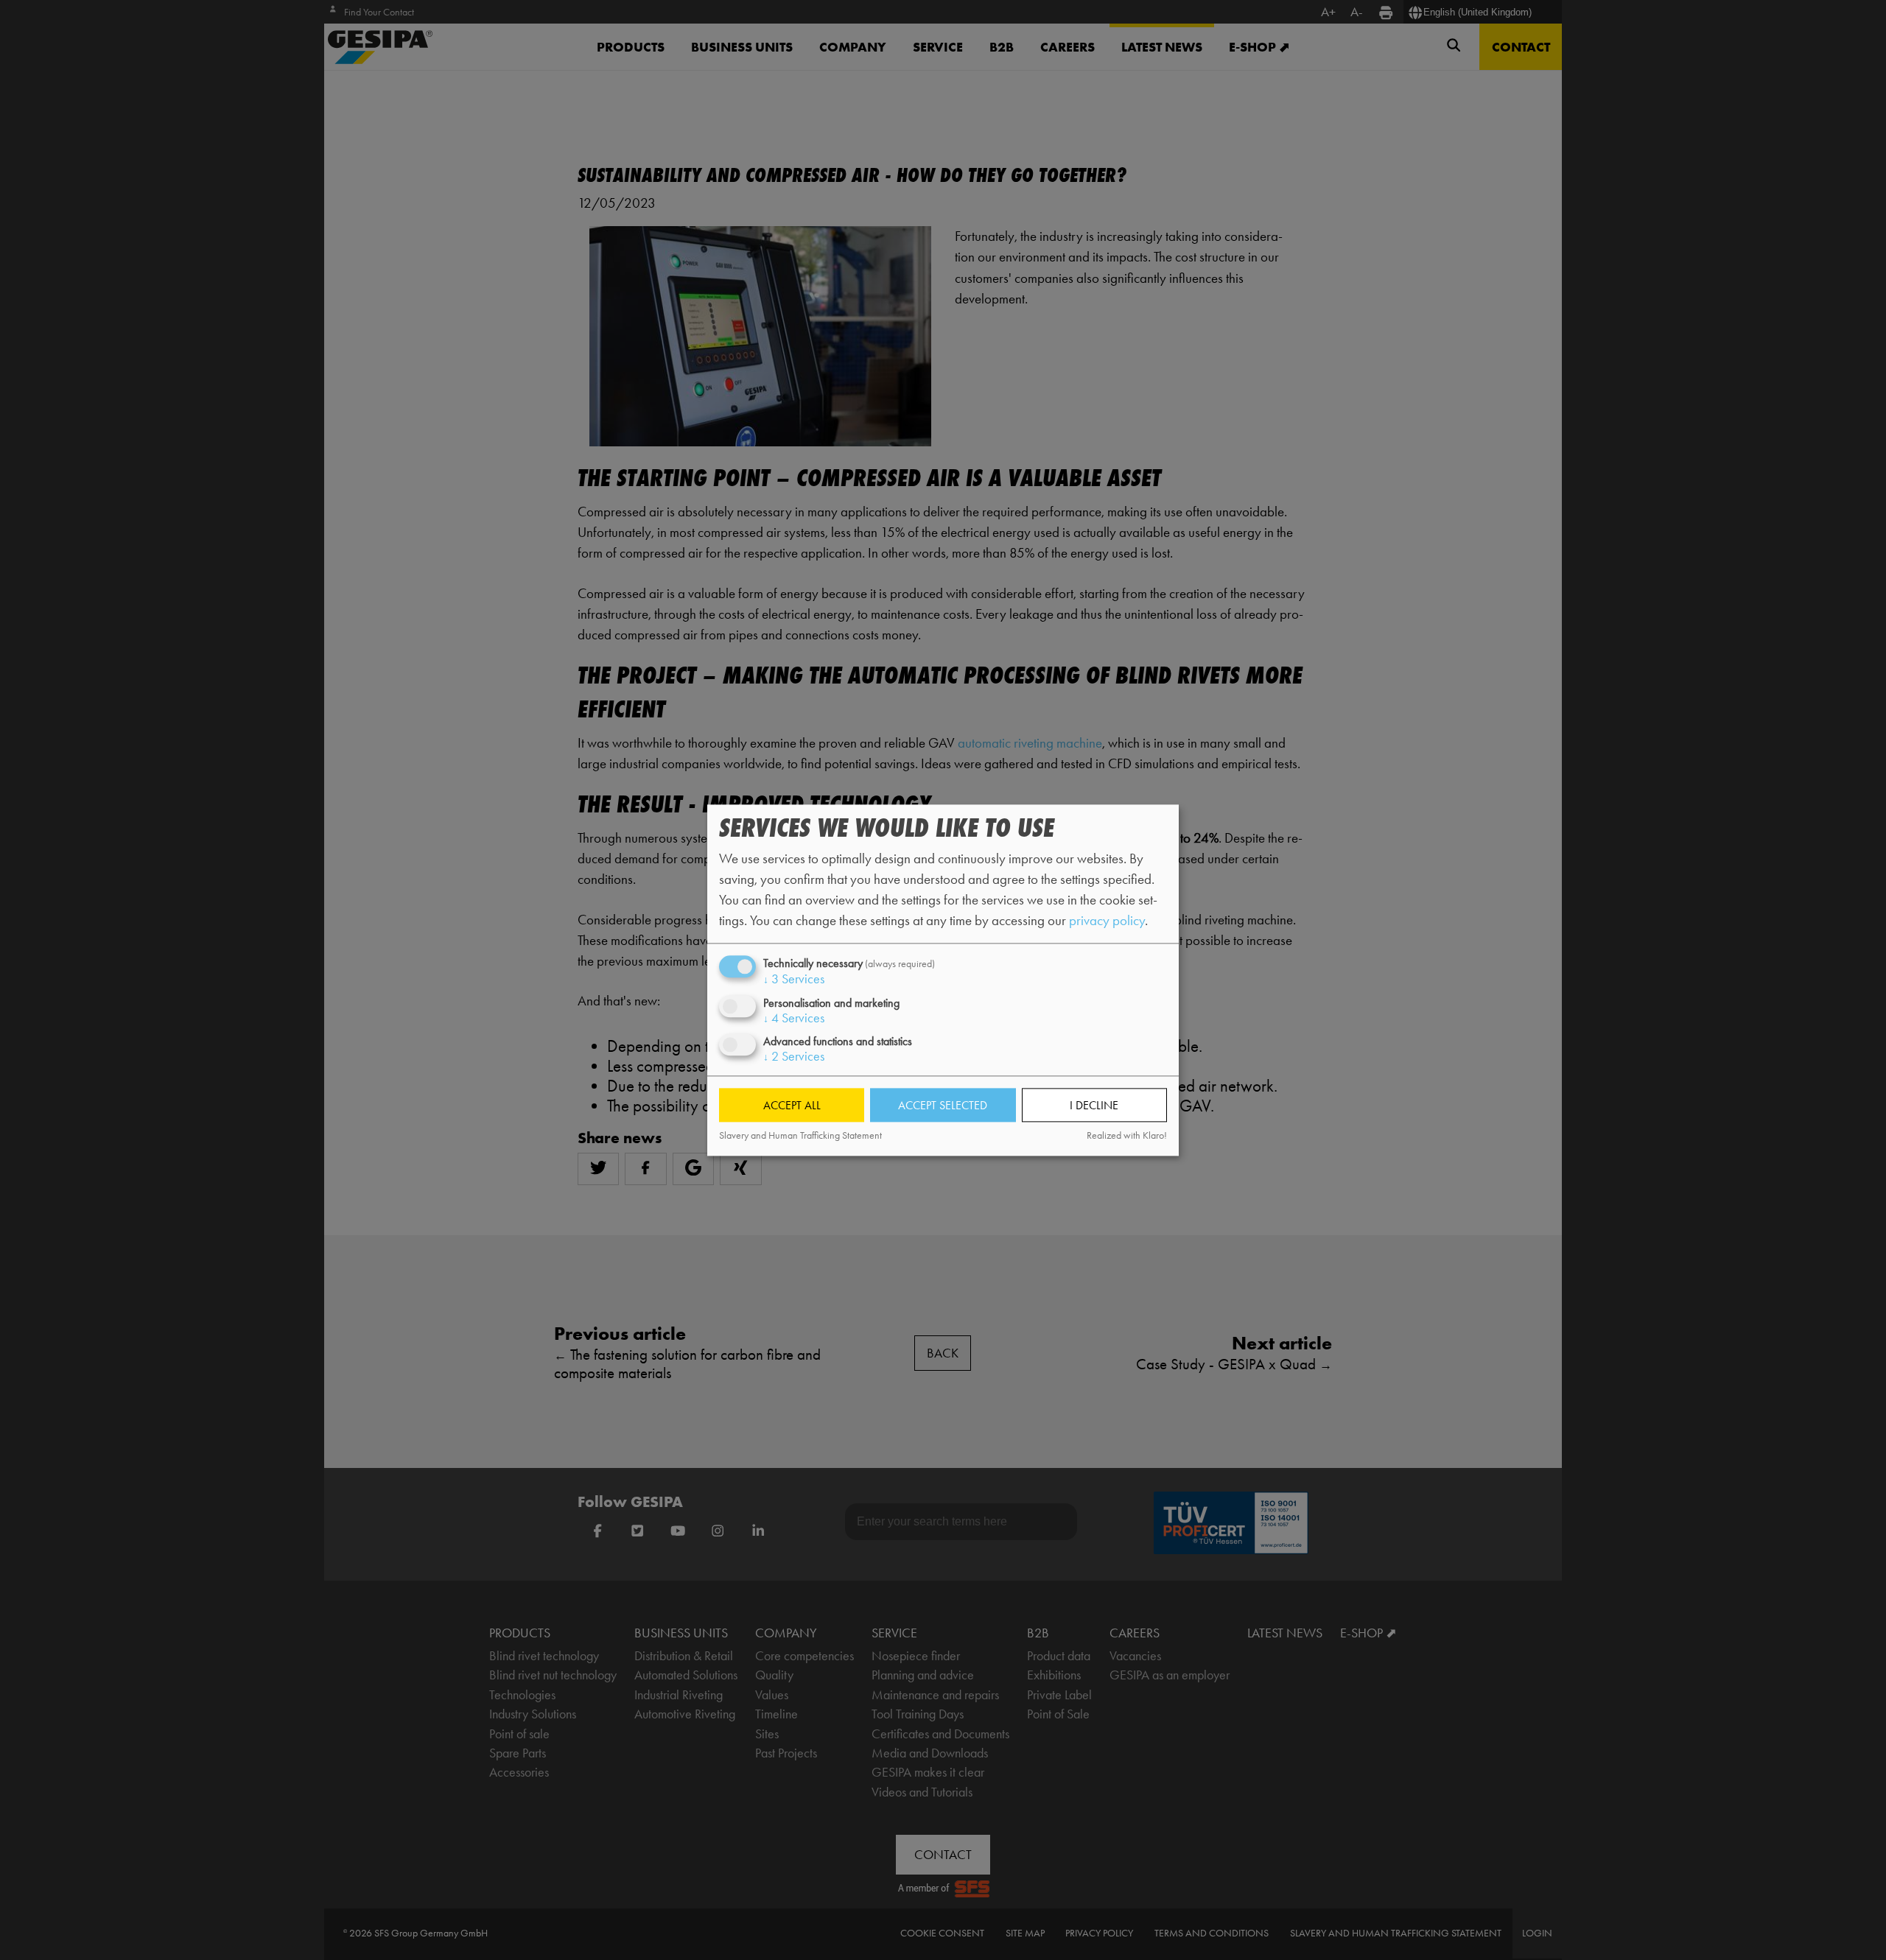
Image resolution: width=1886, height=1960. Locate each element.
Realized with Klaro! (1127, 1136)
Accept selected (943, 1105)
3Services (794, 980)
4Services (794, 1018)
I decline (1094, 1105)
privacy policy (1107, 921)
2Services (794, 1056)
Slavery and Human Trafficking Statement (800, 1136)
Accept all (792, 1105)
